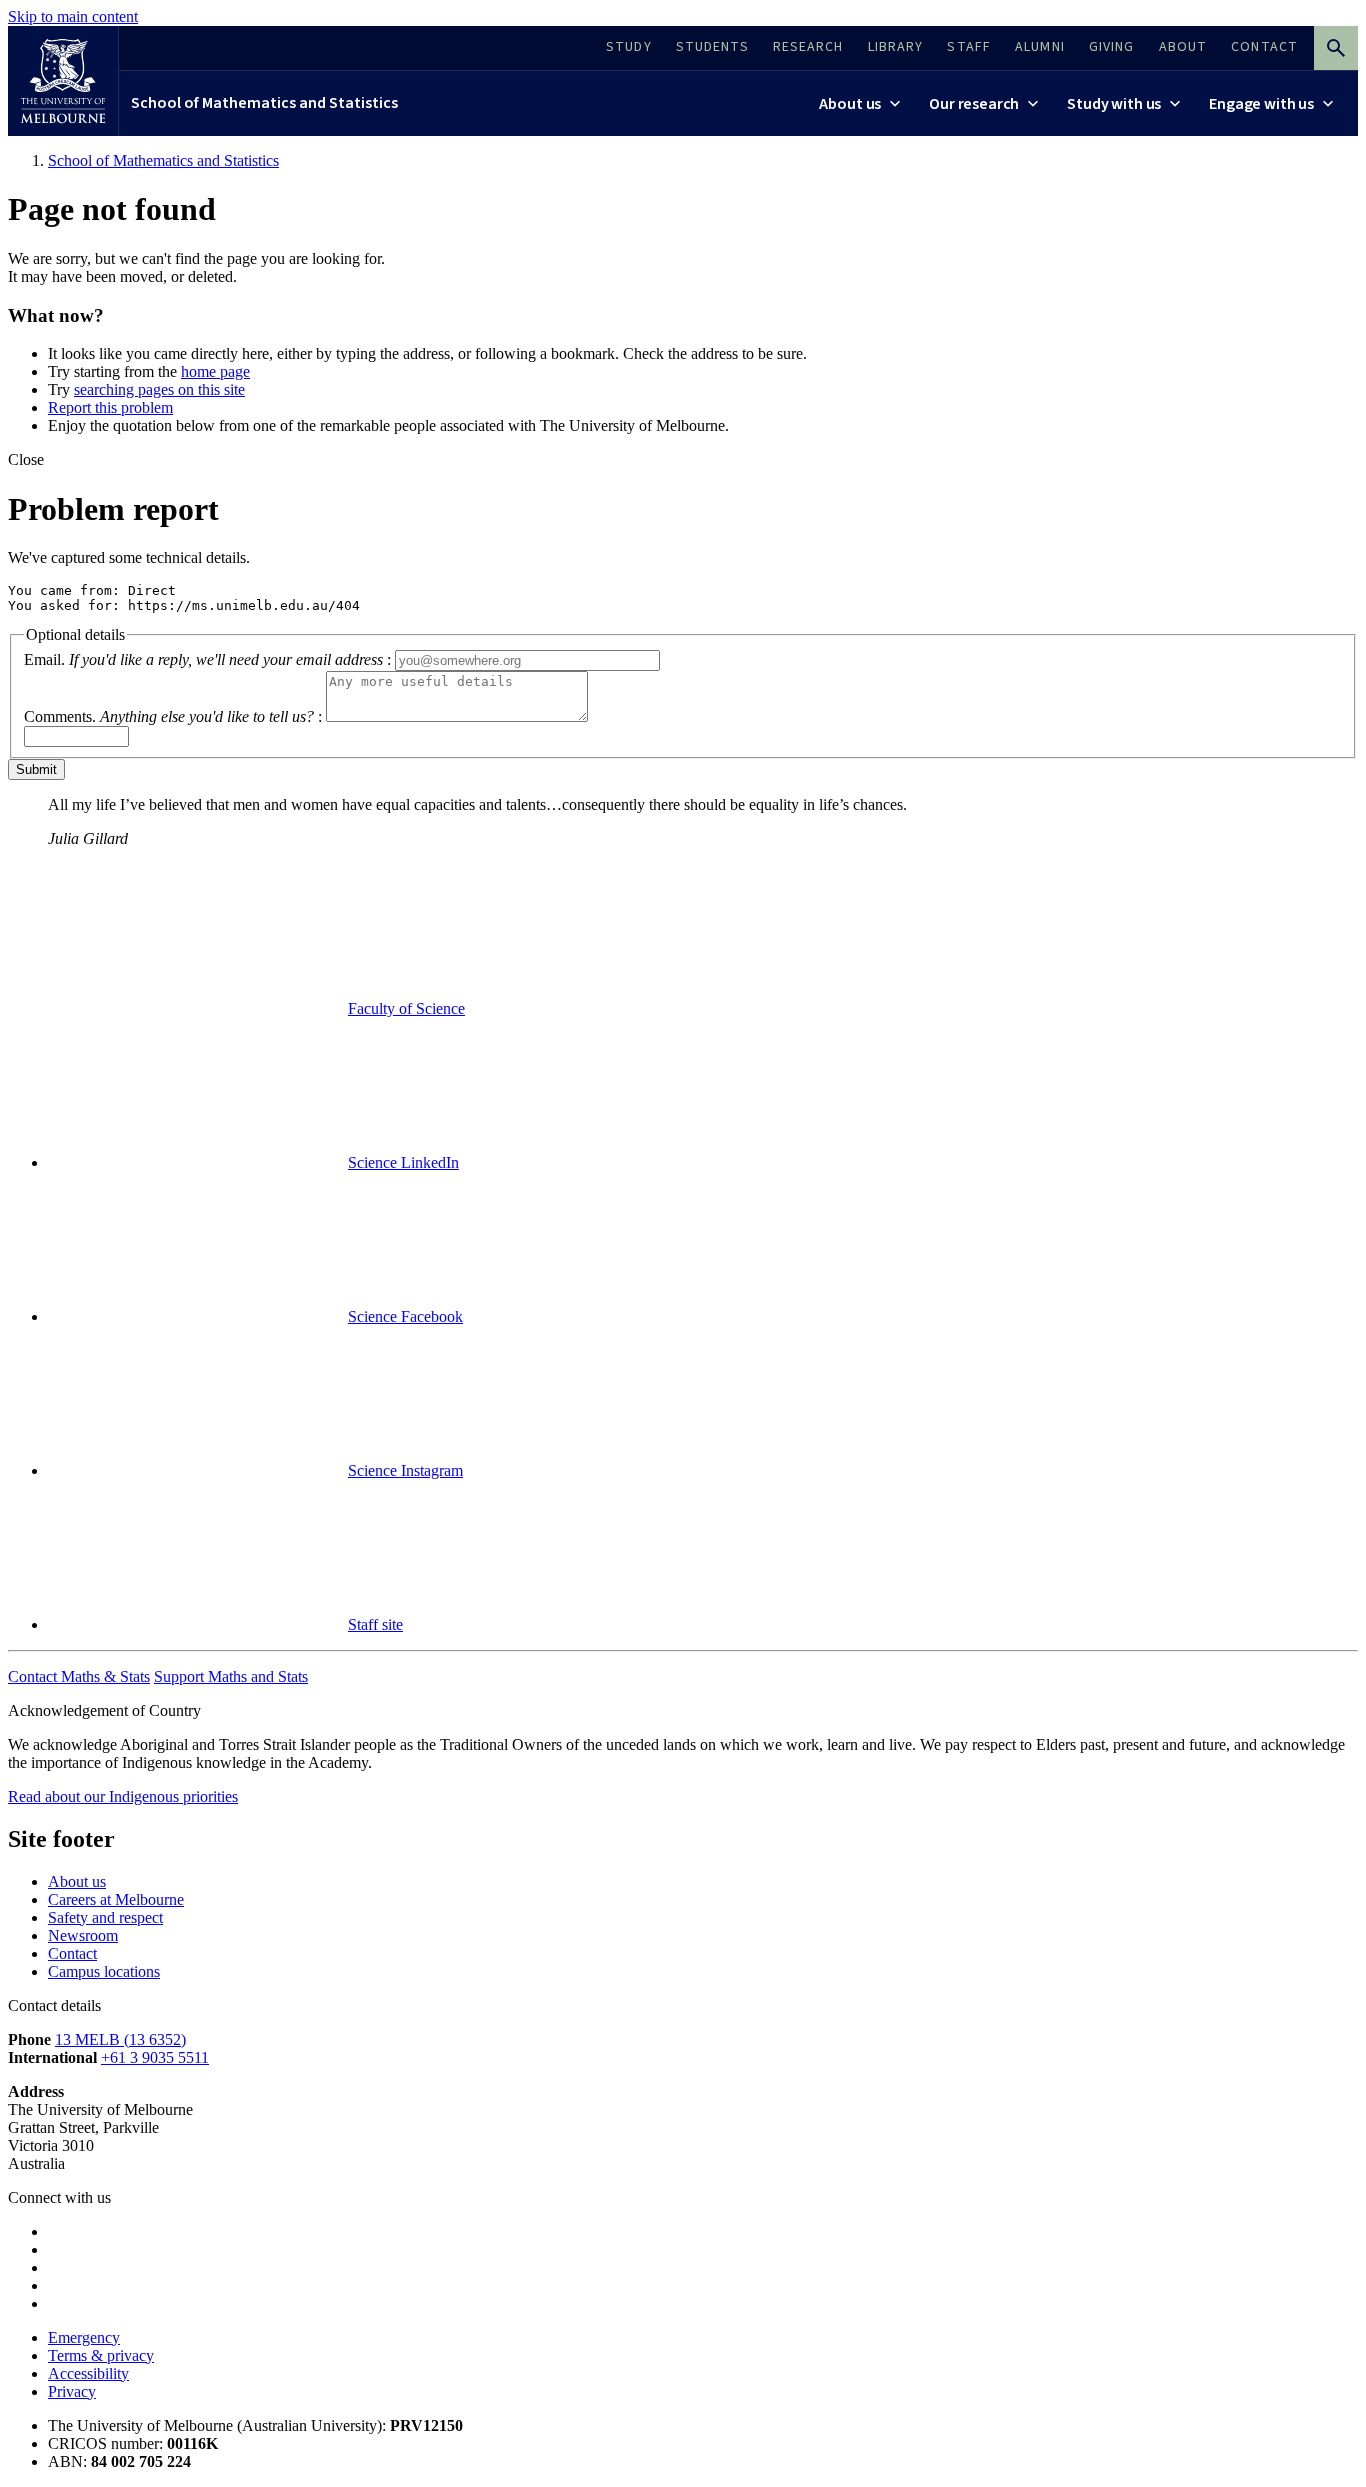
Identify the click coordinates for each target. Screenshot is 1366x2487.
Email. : (207, 659)
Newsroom (83, 1935)
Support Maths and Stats (231, 1676)
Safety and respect (105, 1917)
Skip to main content (73, 16)
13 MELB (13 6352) (120, 2039)
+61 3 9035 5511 (155, 2057)
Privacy (72, 2391)
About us (77, 1881)
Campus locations (104, 1971)
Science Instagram (405, 1470)
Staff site (375, 1624)
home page (215, 371)
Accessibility (88, 2373)
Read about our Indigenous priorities (123, 1796)
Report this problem (110, 407)
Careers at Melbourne (116, 1899)
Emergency (84, 2337)
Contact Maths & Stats (79, 1676)
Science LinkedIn (403, 1162)
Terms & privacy (101, 2355)
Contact (72, 1953)
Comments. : (173, 716)
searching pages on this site (159, 389)
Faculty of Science (406, 1008)
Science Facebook (405, 1316)
